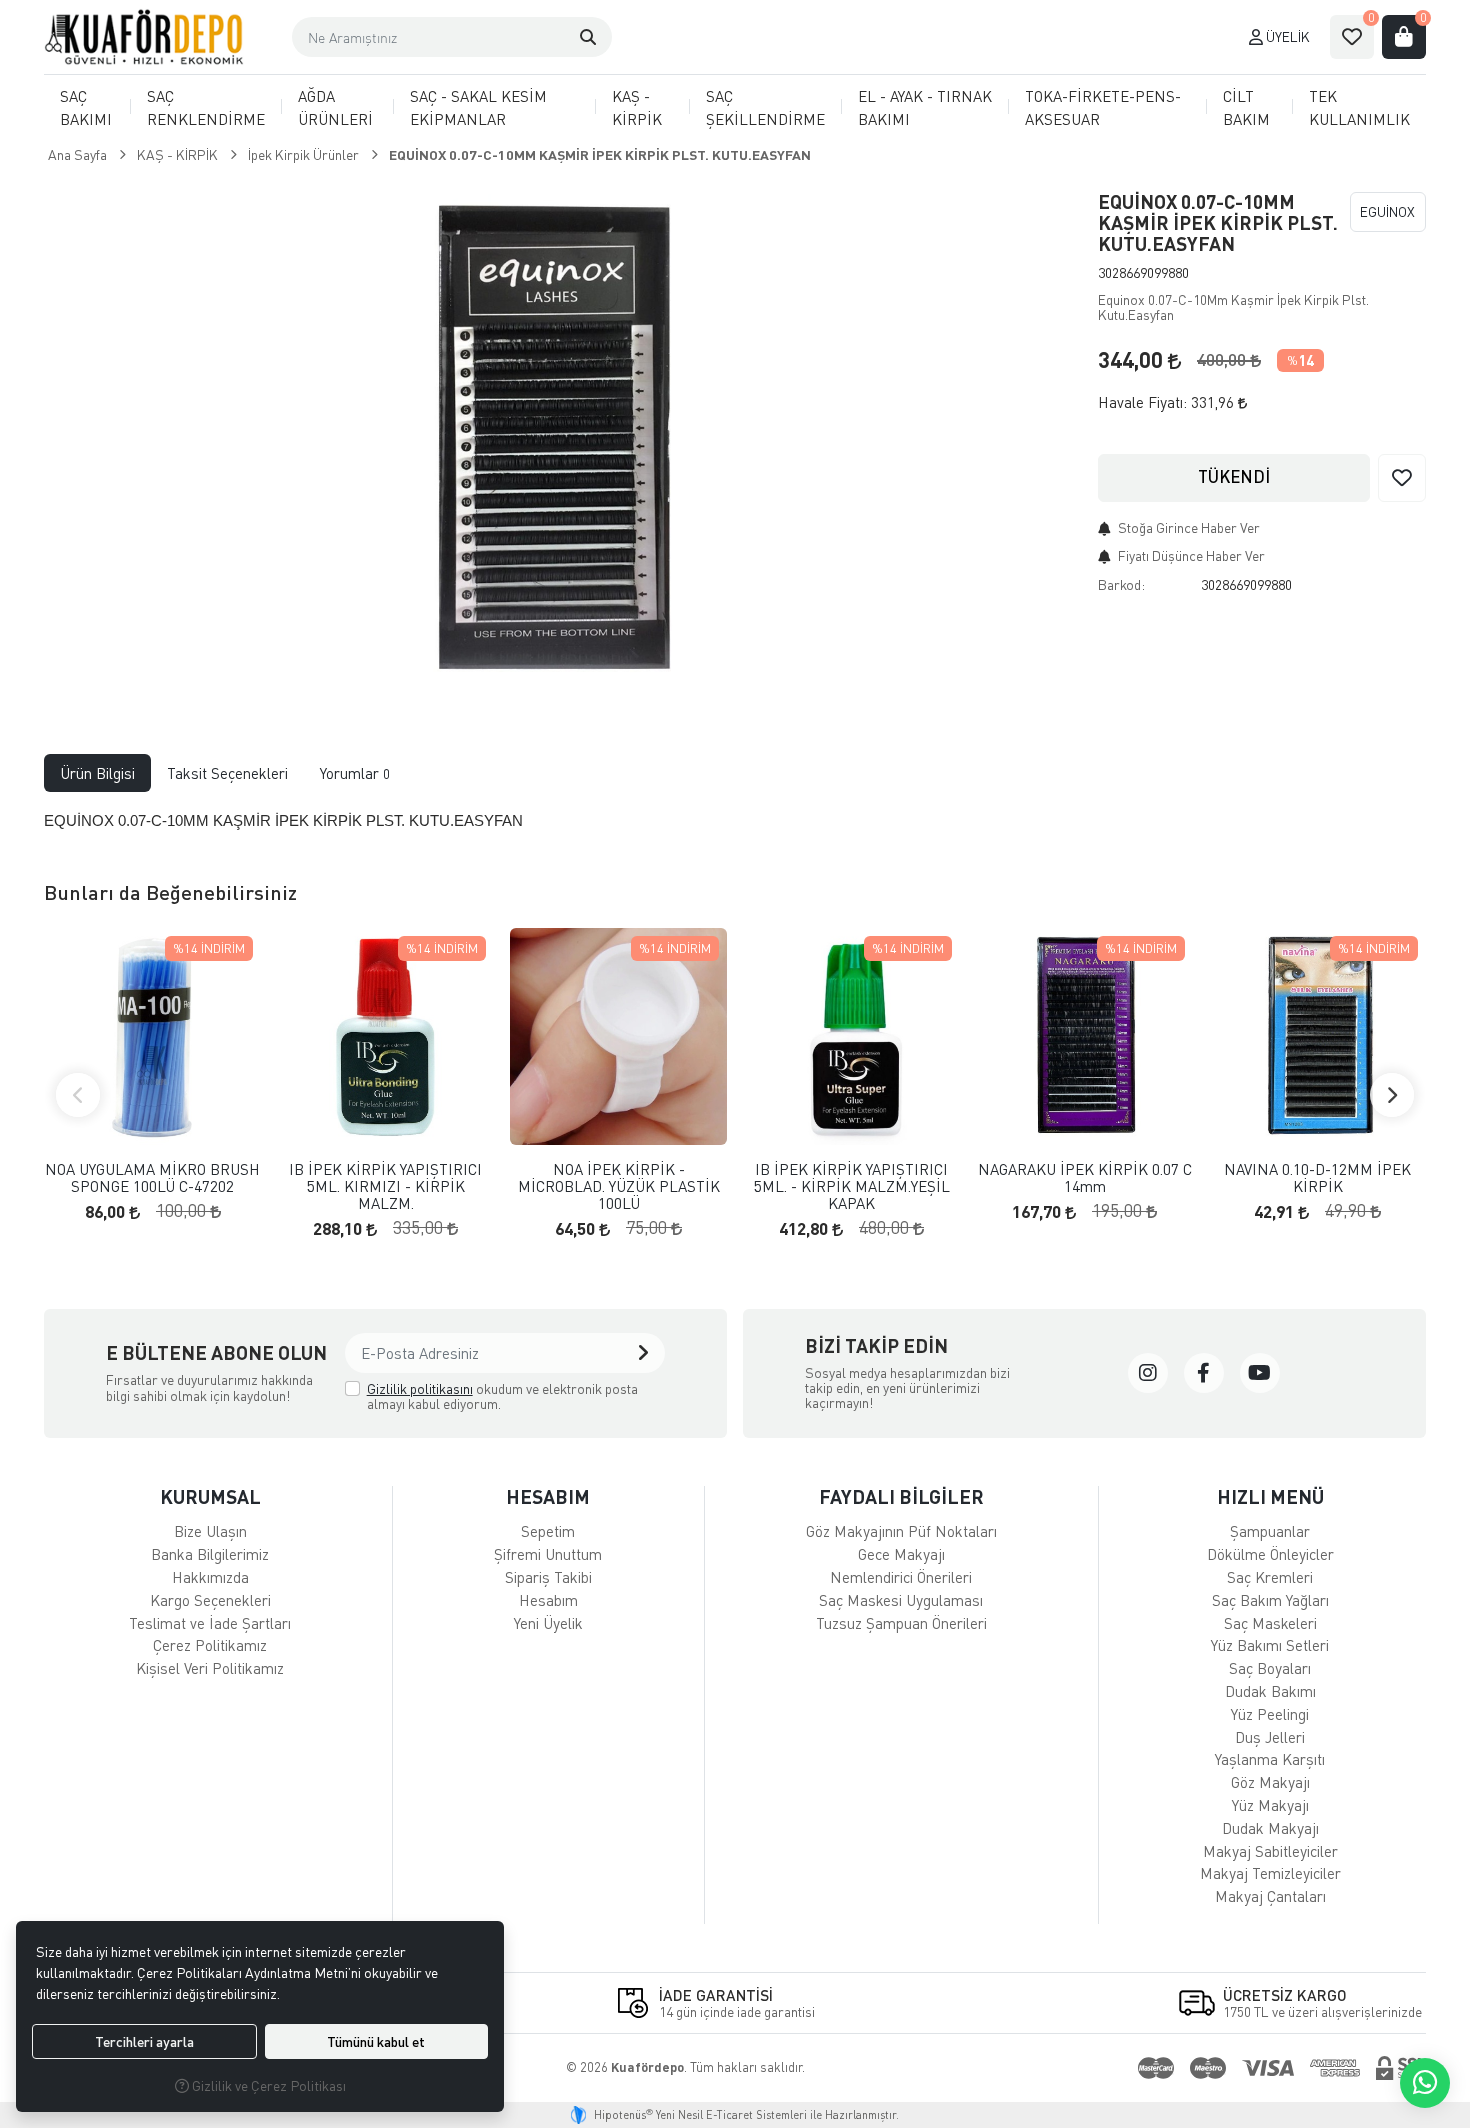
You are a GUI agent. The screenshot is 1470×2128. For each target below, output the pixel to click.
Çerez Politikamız (210, 1645)
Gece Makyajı (901, 1554)
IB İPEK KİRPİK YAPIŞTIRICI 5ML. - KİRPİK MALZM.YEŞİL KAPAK (852, 1186)
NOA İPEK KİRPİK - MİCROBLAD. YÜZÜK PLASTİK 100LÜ (619, 1186)
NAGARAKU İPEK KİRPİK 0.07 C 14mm (1085, 1177)
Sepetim (548, 1531)
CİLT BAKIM (1246, 107)
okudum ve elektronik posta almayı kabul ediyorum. (502, 1396)
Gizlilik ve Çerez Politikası (267, 2085)
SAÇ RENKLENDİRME (206, 107)
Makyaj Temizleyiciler (1270, 1873)
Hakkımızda (210, 1577)
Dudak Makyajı (1270, 1828)
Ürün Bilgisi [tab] (97, 773)
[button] (588, 37)
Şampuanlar (1270, 1531)
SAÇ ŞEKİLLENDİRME (765, 107)
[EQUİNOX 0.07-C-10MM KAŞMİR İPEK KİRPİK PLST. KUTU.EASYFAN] (559, 438)
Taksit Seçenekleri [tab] (227, 773)
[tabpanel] (735, 821)
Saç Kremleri (1270, 1577)
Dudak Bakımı (1270, 1691)
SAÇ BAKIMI (86, 107)
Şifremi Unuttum (548, 1554)
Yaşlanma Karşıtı (1270, 1759)
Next (1392, 1095)
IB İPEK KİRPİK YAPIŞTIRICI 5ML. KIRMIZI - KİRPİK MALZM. (385, 1186)
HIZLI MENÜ (1270, 1496)
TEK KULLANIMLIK (1359, 107)
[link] (1148, 1373)
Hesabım (548, 1600)
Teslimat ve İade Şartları (210, 1623)
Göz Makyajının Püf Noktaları (901, 1531)
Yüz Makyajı (1270, 1805)
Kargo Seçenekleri (210, 1600)
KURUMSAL (210, 1496)
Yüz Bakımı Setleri (1270, 1645)
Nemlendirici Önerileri (901, 1577)
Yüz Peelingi (1270, 1714)
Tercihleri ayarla (144, 2041)
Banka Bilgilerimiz (210, 1554)
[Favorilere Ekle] (1402, 478)
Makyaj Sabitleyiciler (1270, 1851)
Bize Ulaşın (210, 1531)
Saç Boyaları (1270, 1668)
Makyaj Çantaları (1270, 1896)
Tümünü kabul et (376, 2041)
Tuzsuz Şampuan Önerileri (901, 1623)
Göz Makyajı (1270, 1782)
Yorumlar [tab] (355, 773)
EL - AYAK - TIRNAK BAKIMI (925, 107)
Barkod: (1121, 584)
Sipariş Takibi (548, 1577)
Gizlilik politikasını (420, 1388)
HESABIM (548, 1496)
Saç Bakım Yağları (1270, 1600)
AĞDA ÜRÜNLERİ (335, 107)
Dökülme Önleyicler (1270, 1554)
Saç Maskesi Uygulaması (901, 1600)
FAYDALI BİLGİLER (901, 1496)
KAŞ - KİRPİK (637, 107)
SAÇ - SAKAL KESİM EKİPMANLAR (478, 107)
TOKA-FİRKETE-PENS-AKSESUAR (1103, 107)
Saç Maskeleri (1270, 1623)
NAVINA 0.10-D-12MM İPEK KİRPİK (1317, 1177)
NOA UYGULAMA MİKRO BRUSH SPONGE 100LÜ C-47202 (152, 1177)
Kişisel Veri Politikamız (210, 1668)
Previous (78, 1095)
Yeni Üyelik (548, 1623)
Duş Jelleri (1270, 1737)
